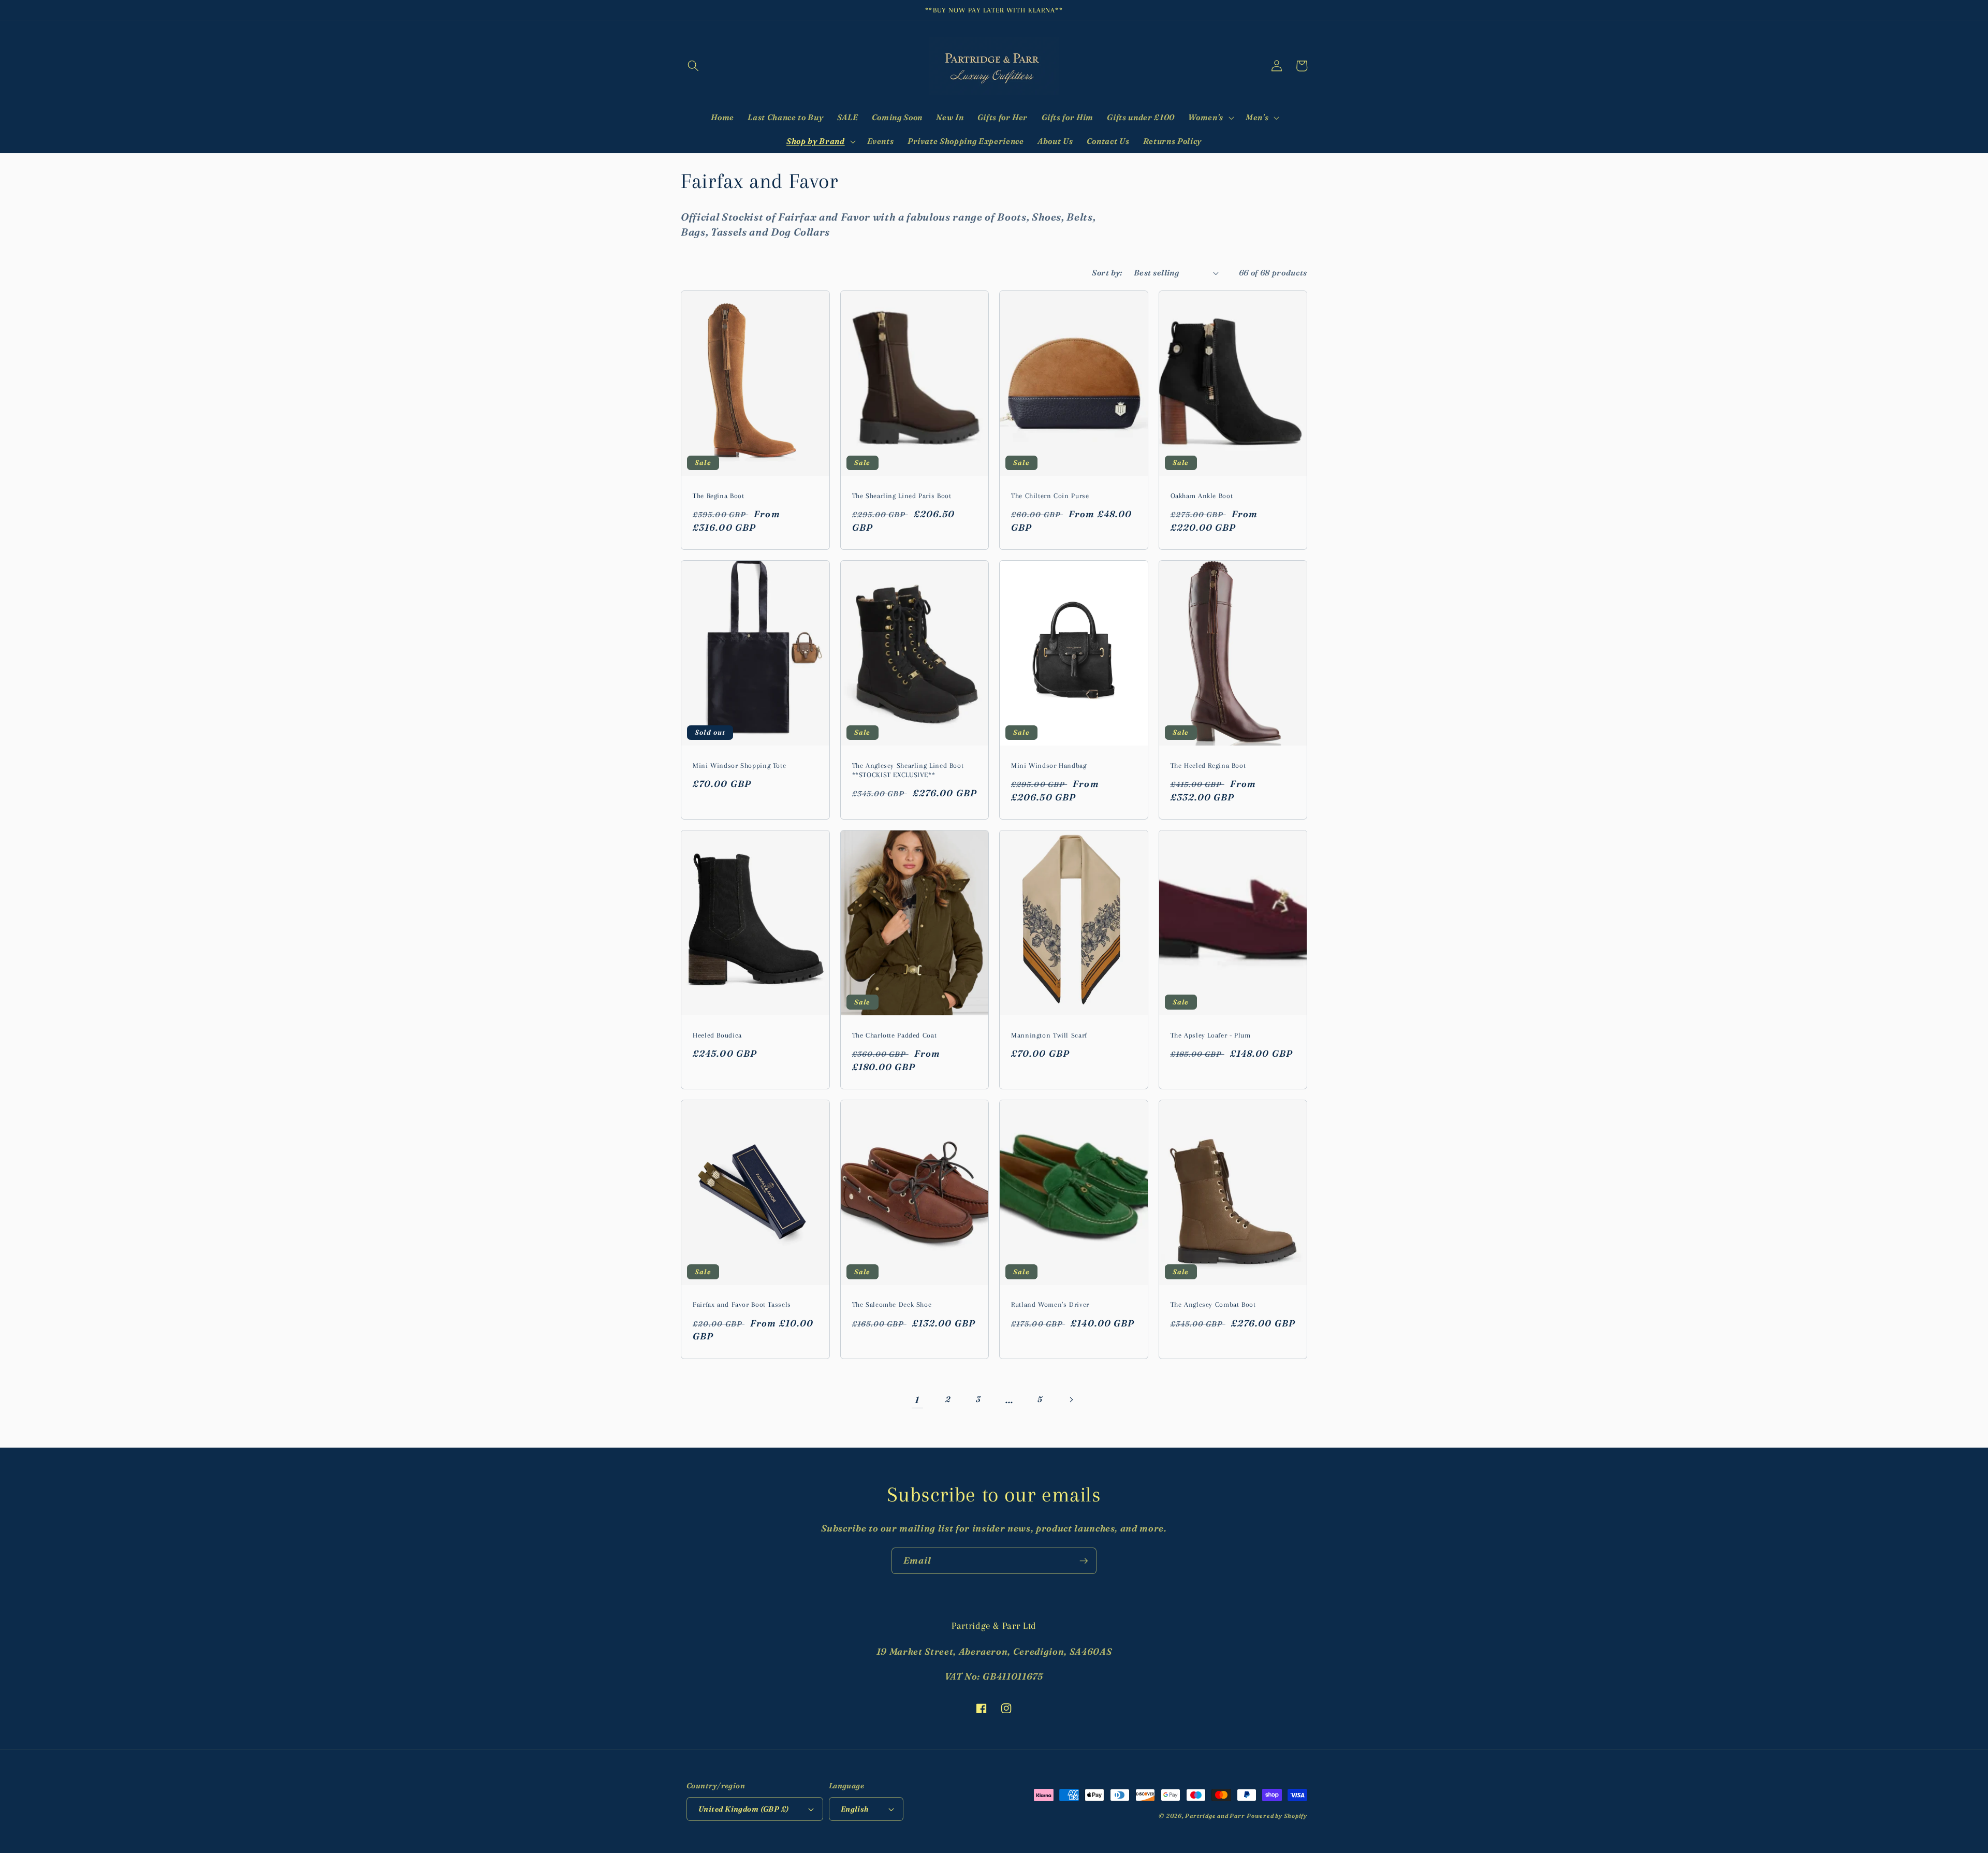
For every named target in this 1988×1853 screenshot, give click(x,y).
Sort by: (1107, 273)
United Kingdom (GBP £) (744, 1809)
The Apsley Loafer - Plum (1211, 1035)
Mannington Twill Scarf (1049, 1035)
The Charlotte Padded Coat (895, 1035)
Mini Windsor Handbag (1049, 765)
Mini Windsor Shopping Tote (739, 765)
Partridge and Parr (1215, 1816)
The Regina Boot (718, 496)
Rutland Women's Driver (1050, 1304)
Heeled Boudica (717, 1035)
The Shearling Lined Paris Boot (902, 496)
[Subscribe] (1084, 1561)
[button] (693, 66)
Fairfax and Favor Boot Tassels (742, 1304)
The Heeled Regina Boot (1208, 765)
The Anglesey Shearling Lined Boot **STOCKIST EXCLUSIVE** (908, 770)
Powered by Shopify (1277, 1816)
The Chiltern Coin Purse (1050, 496)
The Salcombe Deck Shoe (892, 1304)
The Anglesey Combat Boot (1213, 1304)
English (855, 1809)
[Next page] (1071, 1400)
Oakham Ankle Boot (1202, 496)
